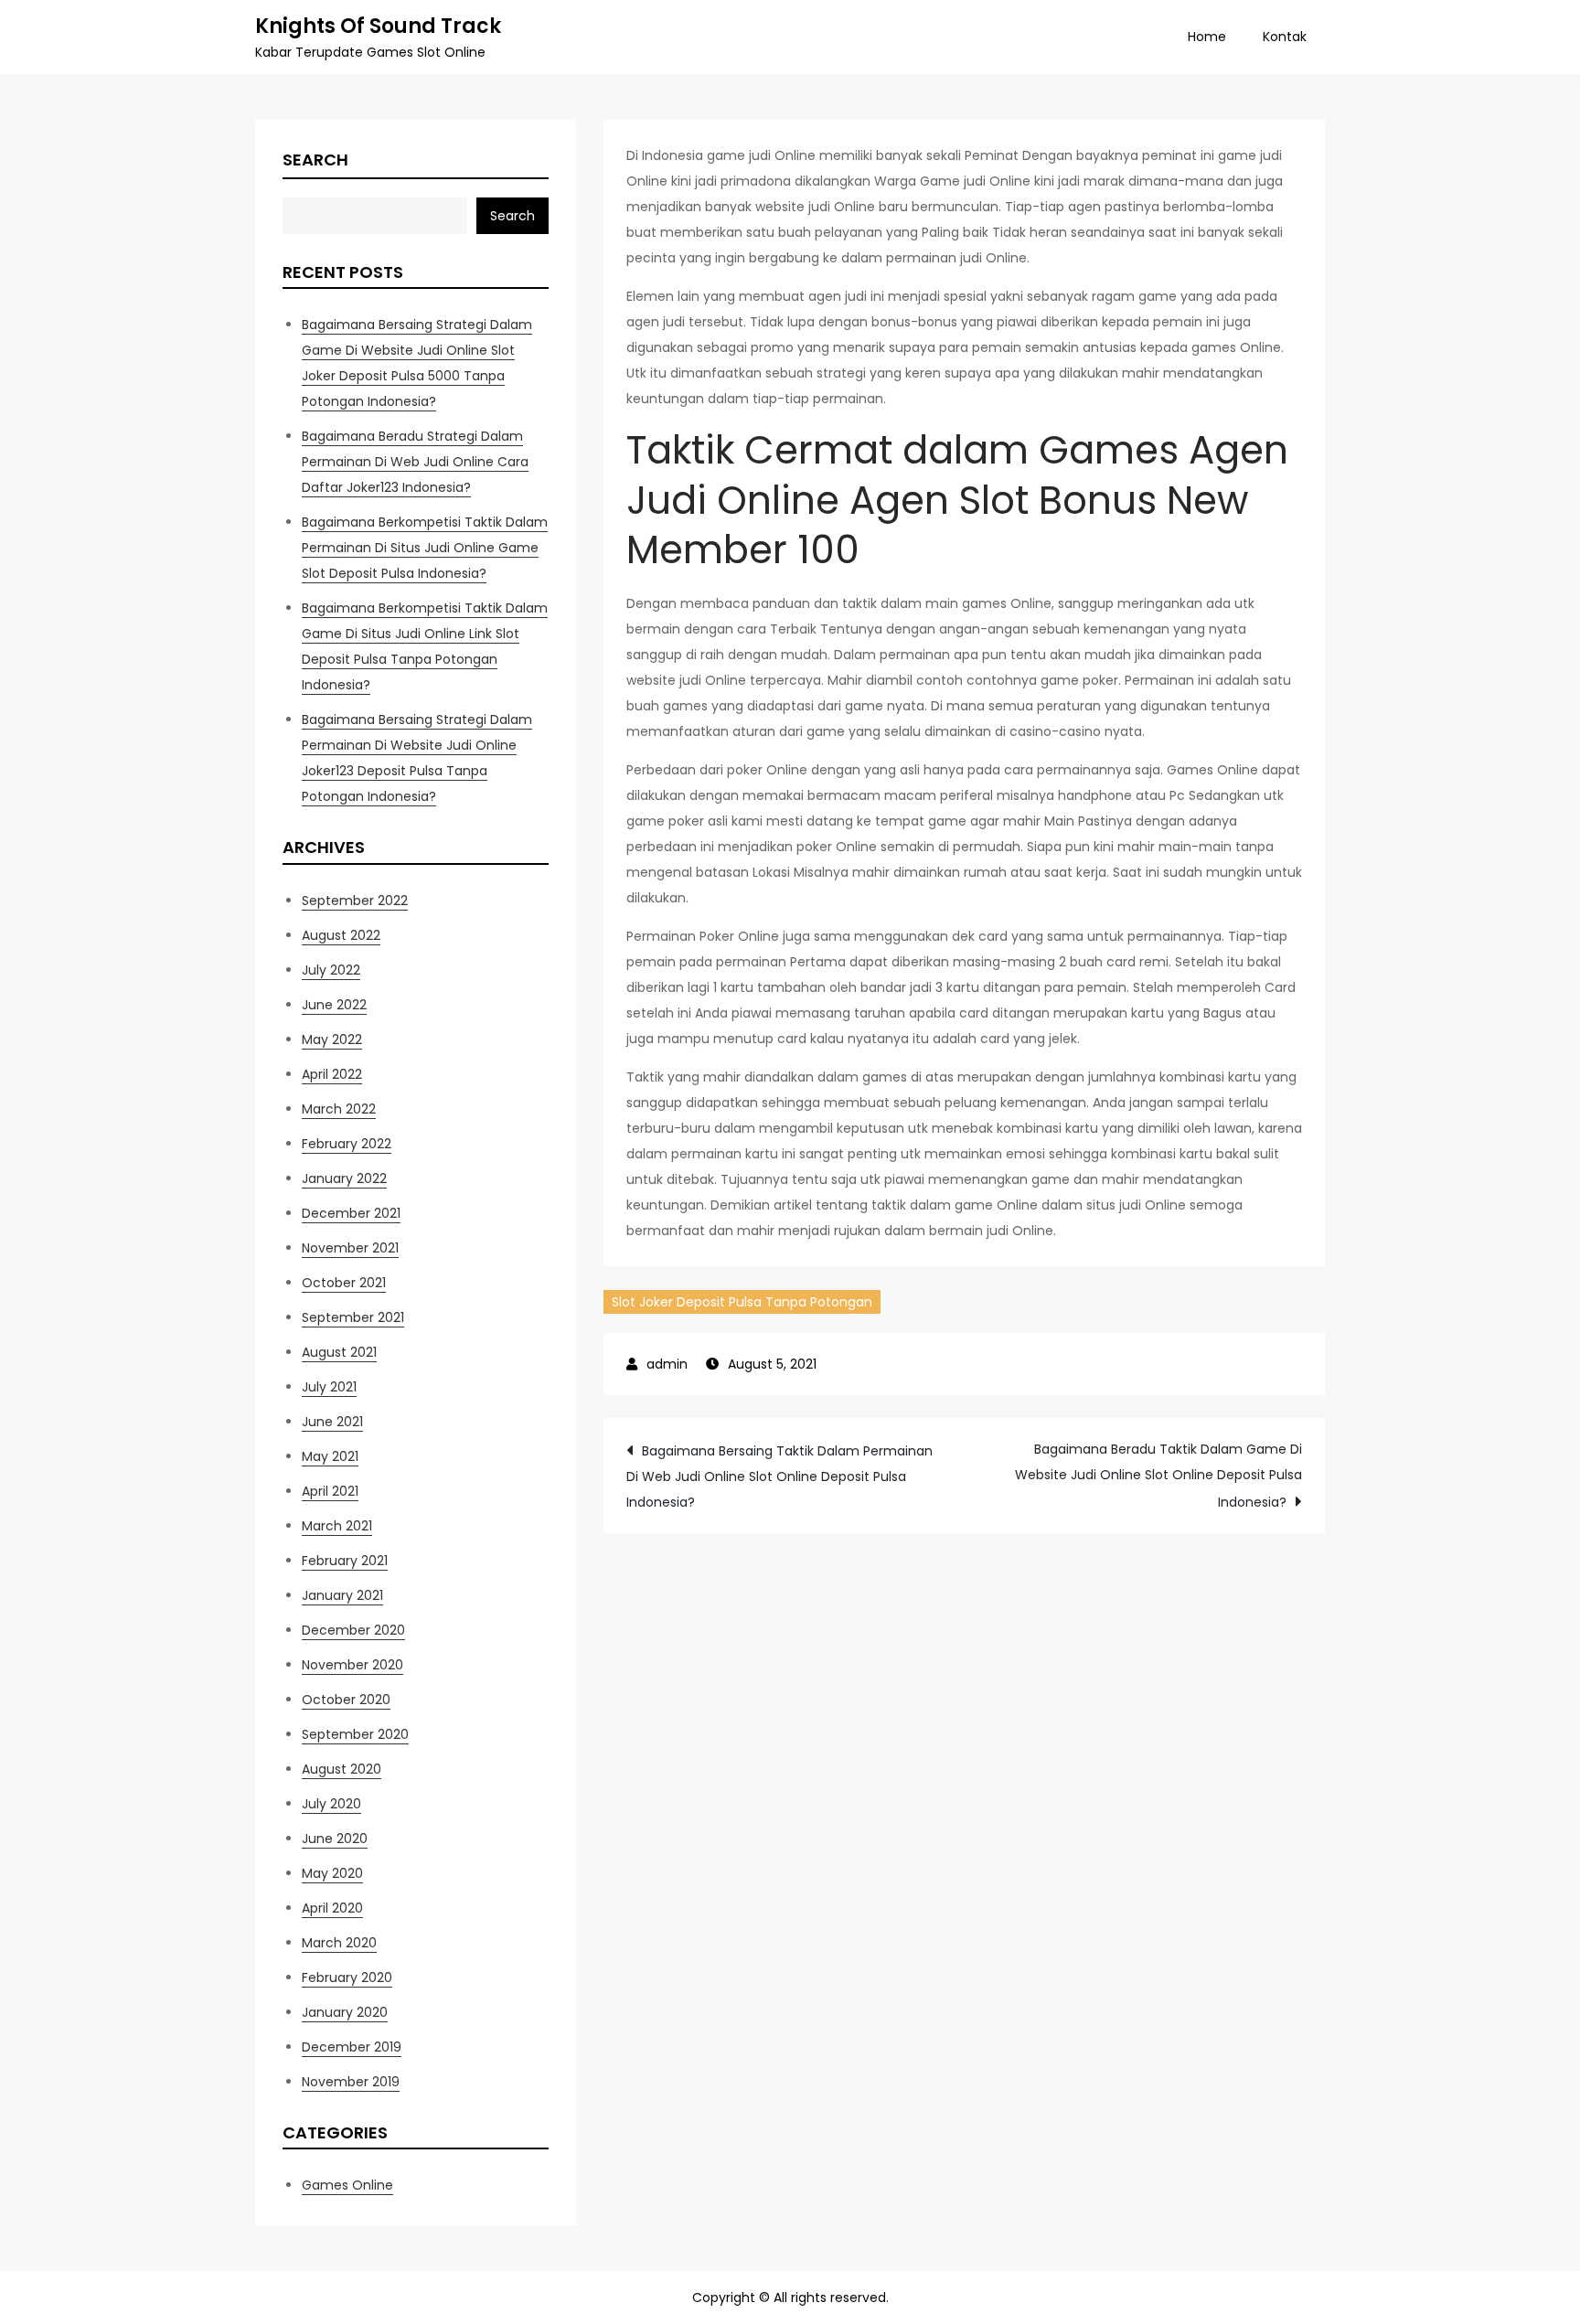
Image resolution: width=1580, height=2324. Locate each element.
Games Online (347, 2185)
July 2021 (329, 1387)
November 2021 (350, 1248)
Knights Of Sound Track (378, 26)
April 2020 (332, 1908)
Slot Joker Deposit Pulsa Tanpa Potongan (742, 1302)
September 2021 (353, 1317)
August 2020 (342, 1769)
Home (1207, 37)
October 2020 (346, 1700)
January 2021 (342, 1595)
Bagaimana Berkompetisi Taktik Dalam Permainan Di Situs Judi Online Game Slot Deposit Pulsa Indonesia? (425, 548)
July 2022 (331, 970)
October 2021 (344, 1283)
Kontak (1285, 37)
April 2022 (332, 1074)
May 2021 (330, 1456)
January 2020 (345, 2012)
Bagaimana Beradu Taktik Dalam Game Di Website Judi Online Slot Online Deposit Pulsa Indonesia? (1158, 1476)
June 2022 (334, 1005)
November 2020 (352, 1665)
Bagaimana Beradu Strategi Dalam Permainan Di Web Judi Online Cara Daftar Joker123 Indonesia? (415, 462)
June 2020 (335, 1839)
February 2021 (345, 1561)
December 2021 (351, 1213)
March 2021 (337, 1526)
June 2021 (332, 1422)
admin (667, 1364)
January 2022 (344, 1178)
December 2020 (353, 1630)
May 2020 (332, 1873)
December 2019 (352, 2047)
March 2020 (339, 1943)
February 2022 (347, 1144)
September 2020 (355, 1734)
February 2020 (347, 1978)
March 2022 (339, 1109)
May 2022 (332, 1039)
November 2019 (351, 2082)
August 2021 (339, 1352)
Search (315, 160)
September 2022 (355, 901)
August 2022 (341, 935)
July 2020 (331, 1804)
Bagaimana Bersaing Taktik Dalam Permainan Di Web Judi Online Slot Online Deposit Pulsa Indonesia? (779, 1476)
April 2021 (330, 1491)
